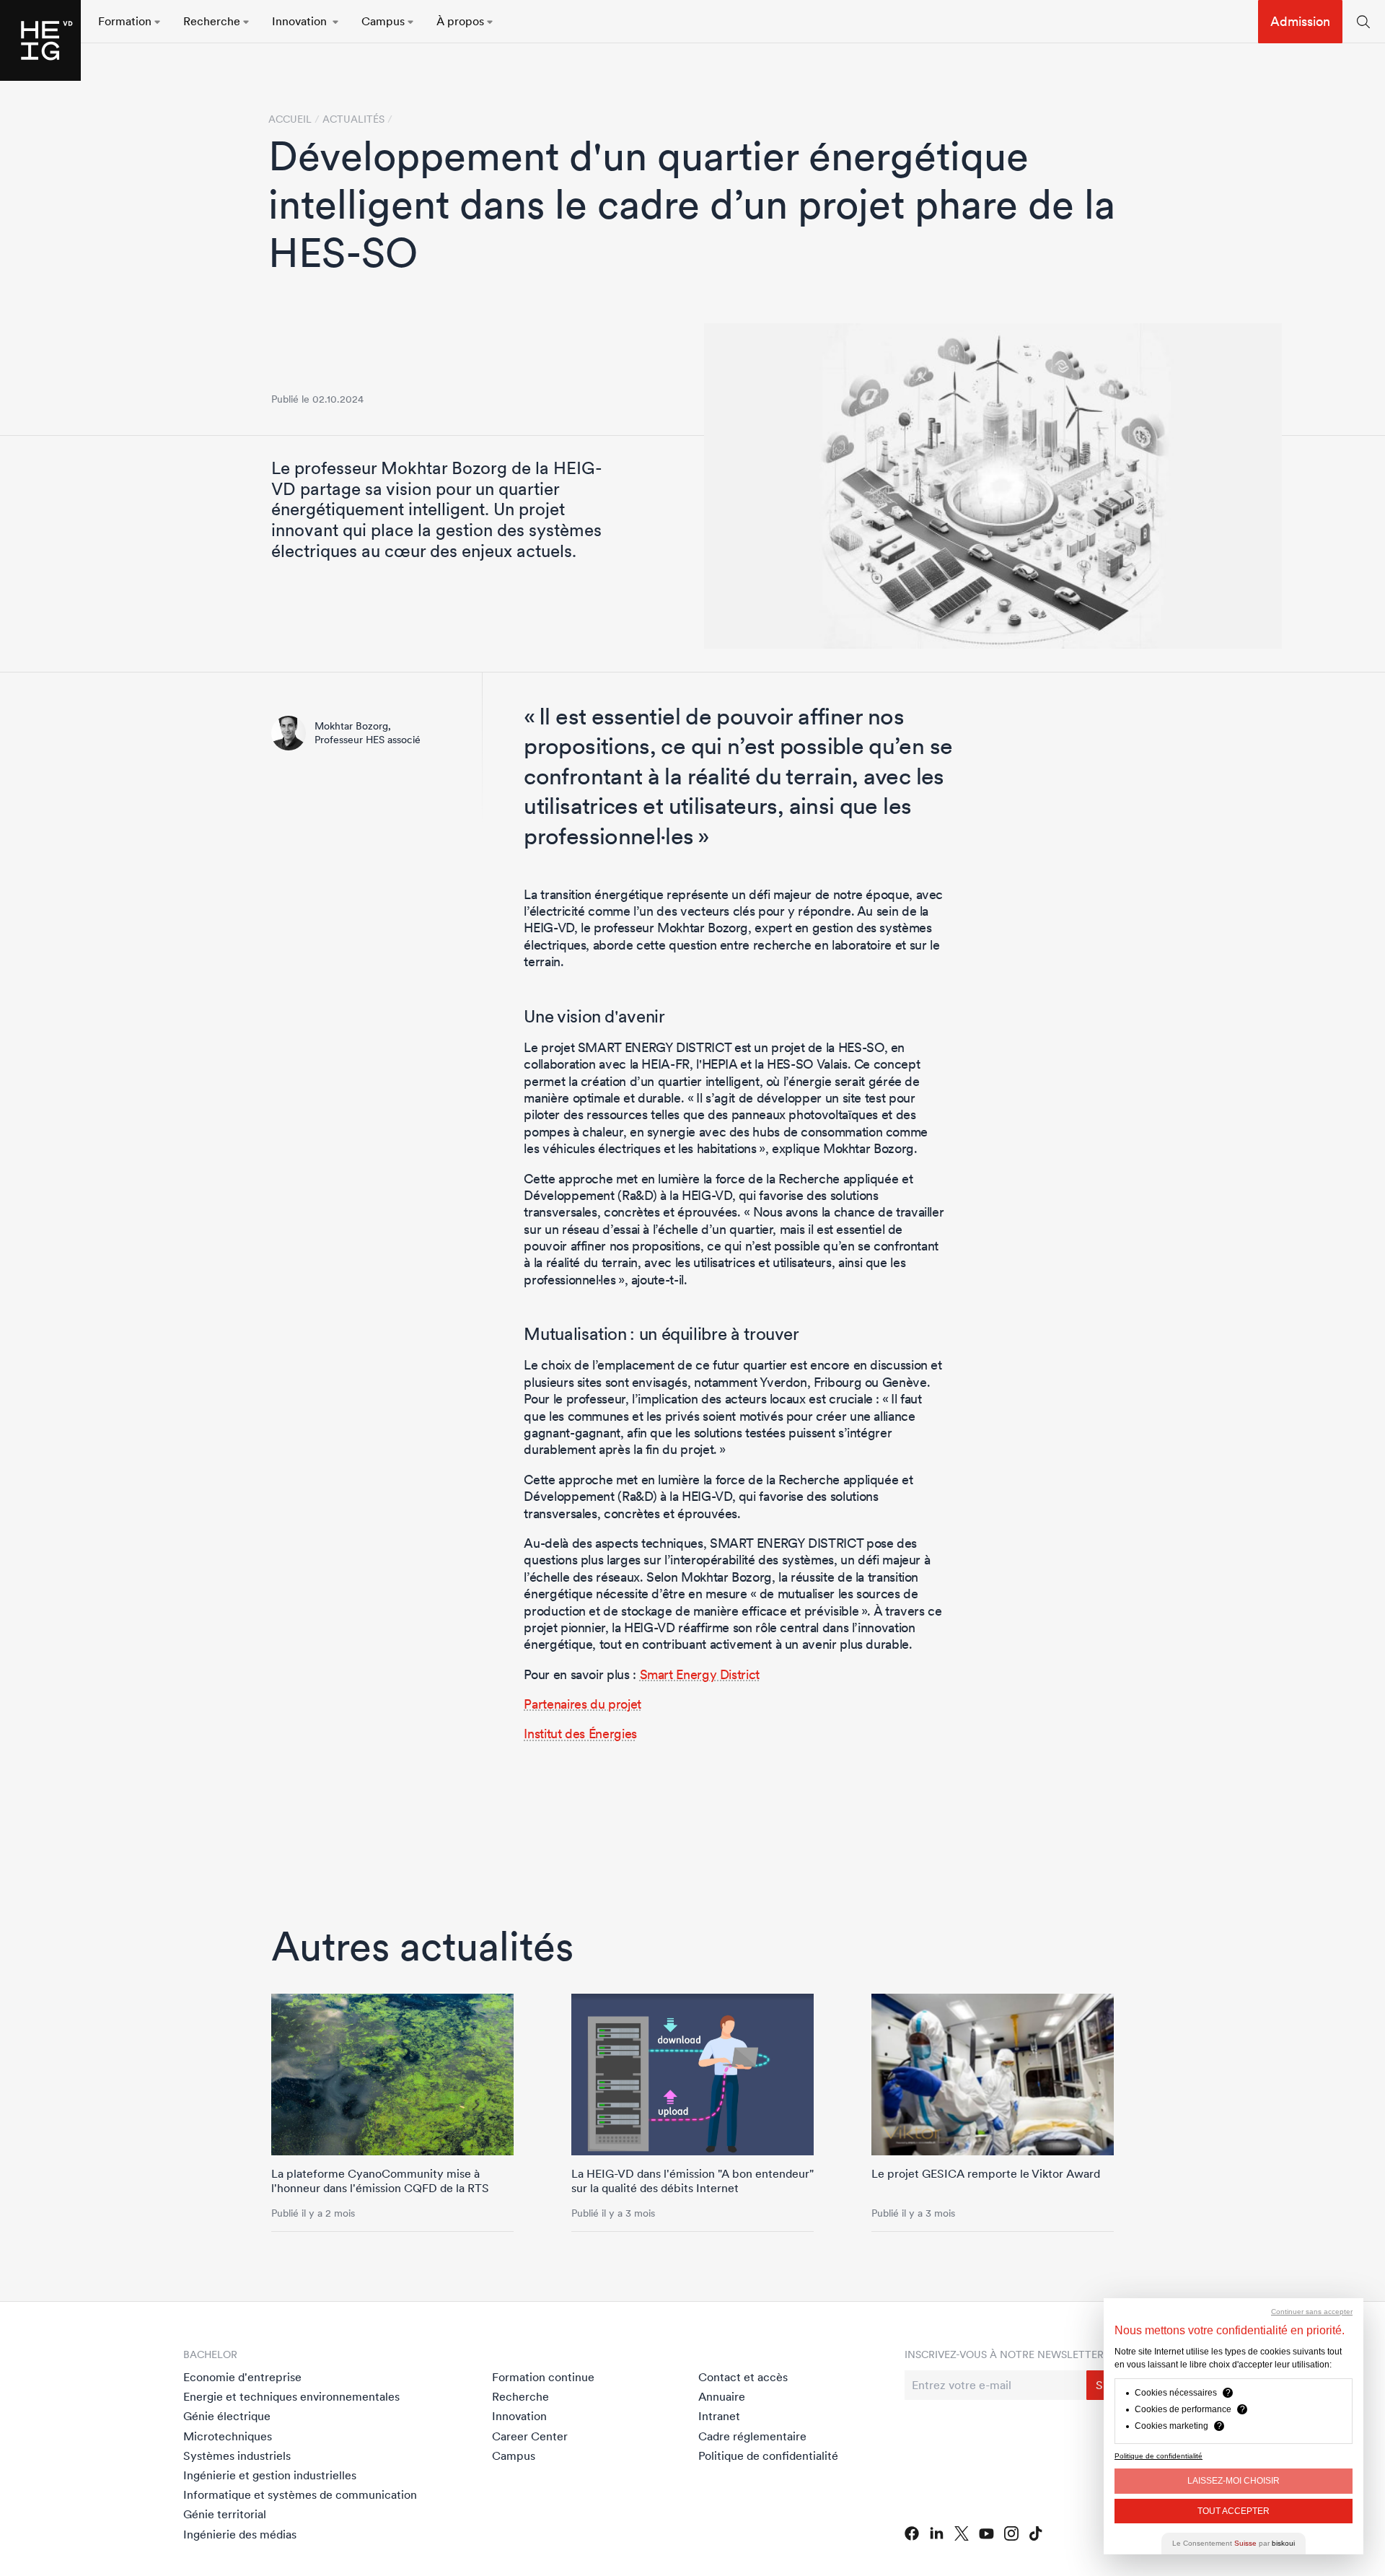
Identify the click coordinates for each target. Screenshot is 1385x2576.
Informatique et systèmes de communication (300, 2494)
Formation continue (543, 2377)
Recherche (520, 2396)
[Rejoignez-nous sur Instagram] (1012, 2533)
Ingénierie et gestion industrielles (270, 2475)
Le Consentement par (1234, 2543)
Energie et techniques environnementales (291, 2396)
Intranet (719, 2416)
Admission (1300, 21)
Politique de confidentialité (768, 2455)
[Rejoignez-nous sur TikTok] (1036, 2533)
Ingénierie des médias (240, 2534)
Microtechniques (228, 2436)
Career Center (530, 2436)
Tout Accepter (1234, 2511)
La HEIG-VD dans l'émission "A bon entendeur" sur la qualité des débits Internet (692, 2180)
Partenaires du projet (582, 1704)
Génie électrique (227, 2416)
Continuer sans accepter (1312, 2312)
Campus (514, 2455)
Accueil (290, 119)
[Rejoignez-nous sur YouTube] (986, 2534)
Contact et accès (743, 2377)
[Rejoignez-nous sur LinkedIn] (937, 2533)
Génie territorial (225, 2514)
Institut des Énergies (580, 1734)
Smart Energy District (700, 1674)
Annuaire (722, 2396)
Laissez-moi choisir (1234, 2481)
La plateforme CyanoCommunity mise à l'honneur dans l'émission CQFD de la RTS (380, 2180)
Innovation (519, 2416)
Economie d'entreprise (242, 2377)
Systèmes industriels (237, 2455)
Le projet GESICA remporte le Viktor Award (986, 2173)
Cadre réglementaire (752, 2436)
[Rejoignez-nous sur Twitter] (962, 2533)
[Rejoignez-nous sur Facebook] (912, 2533)
